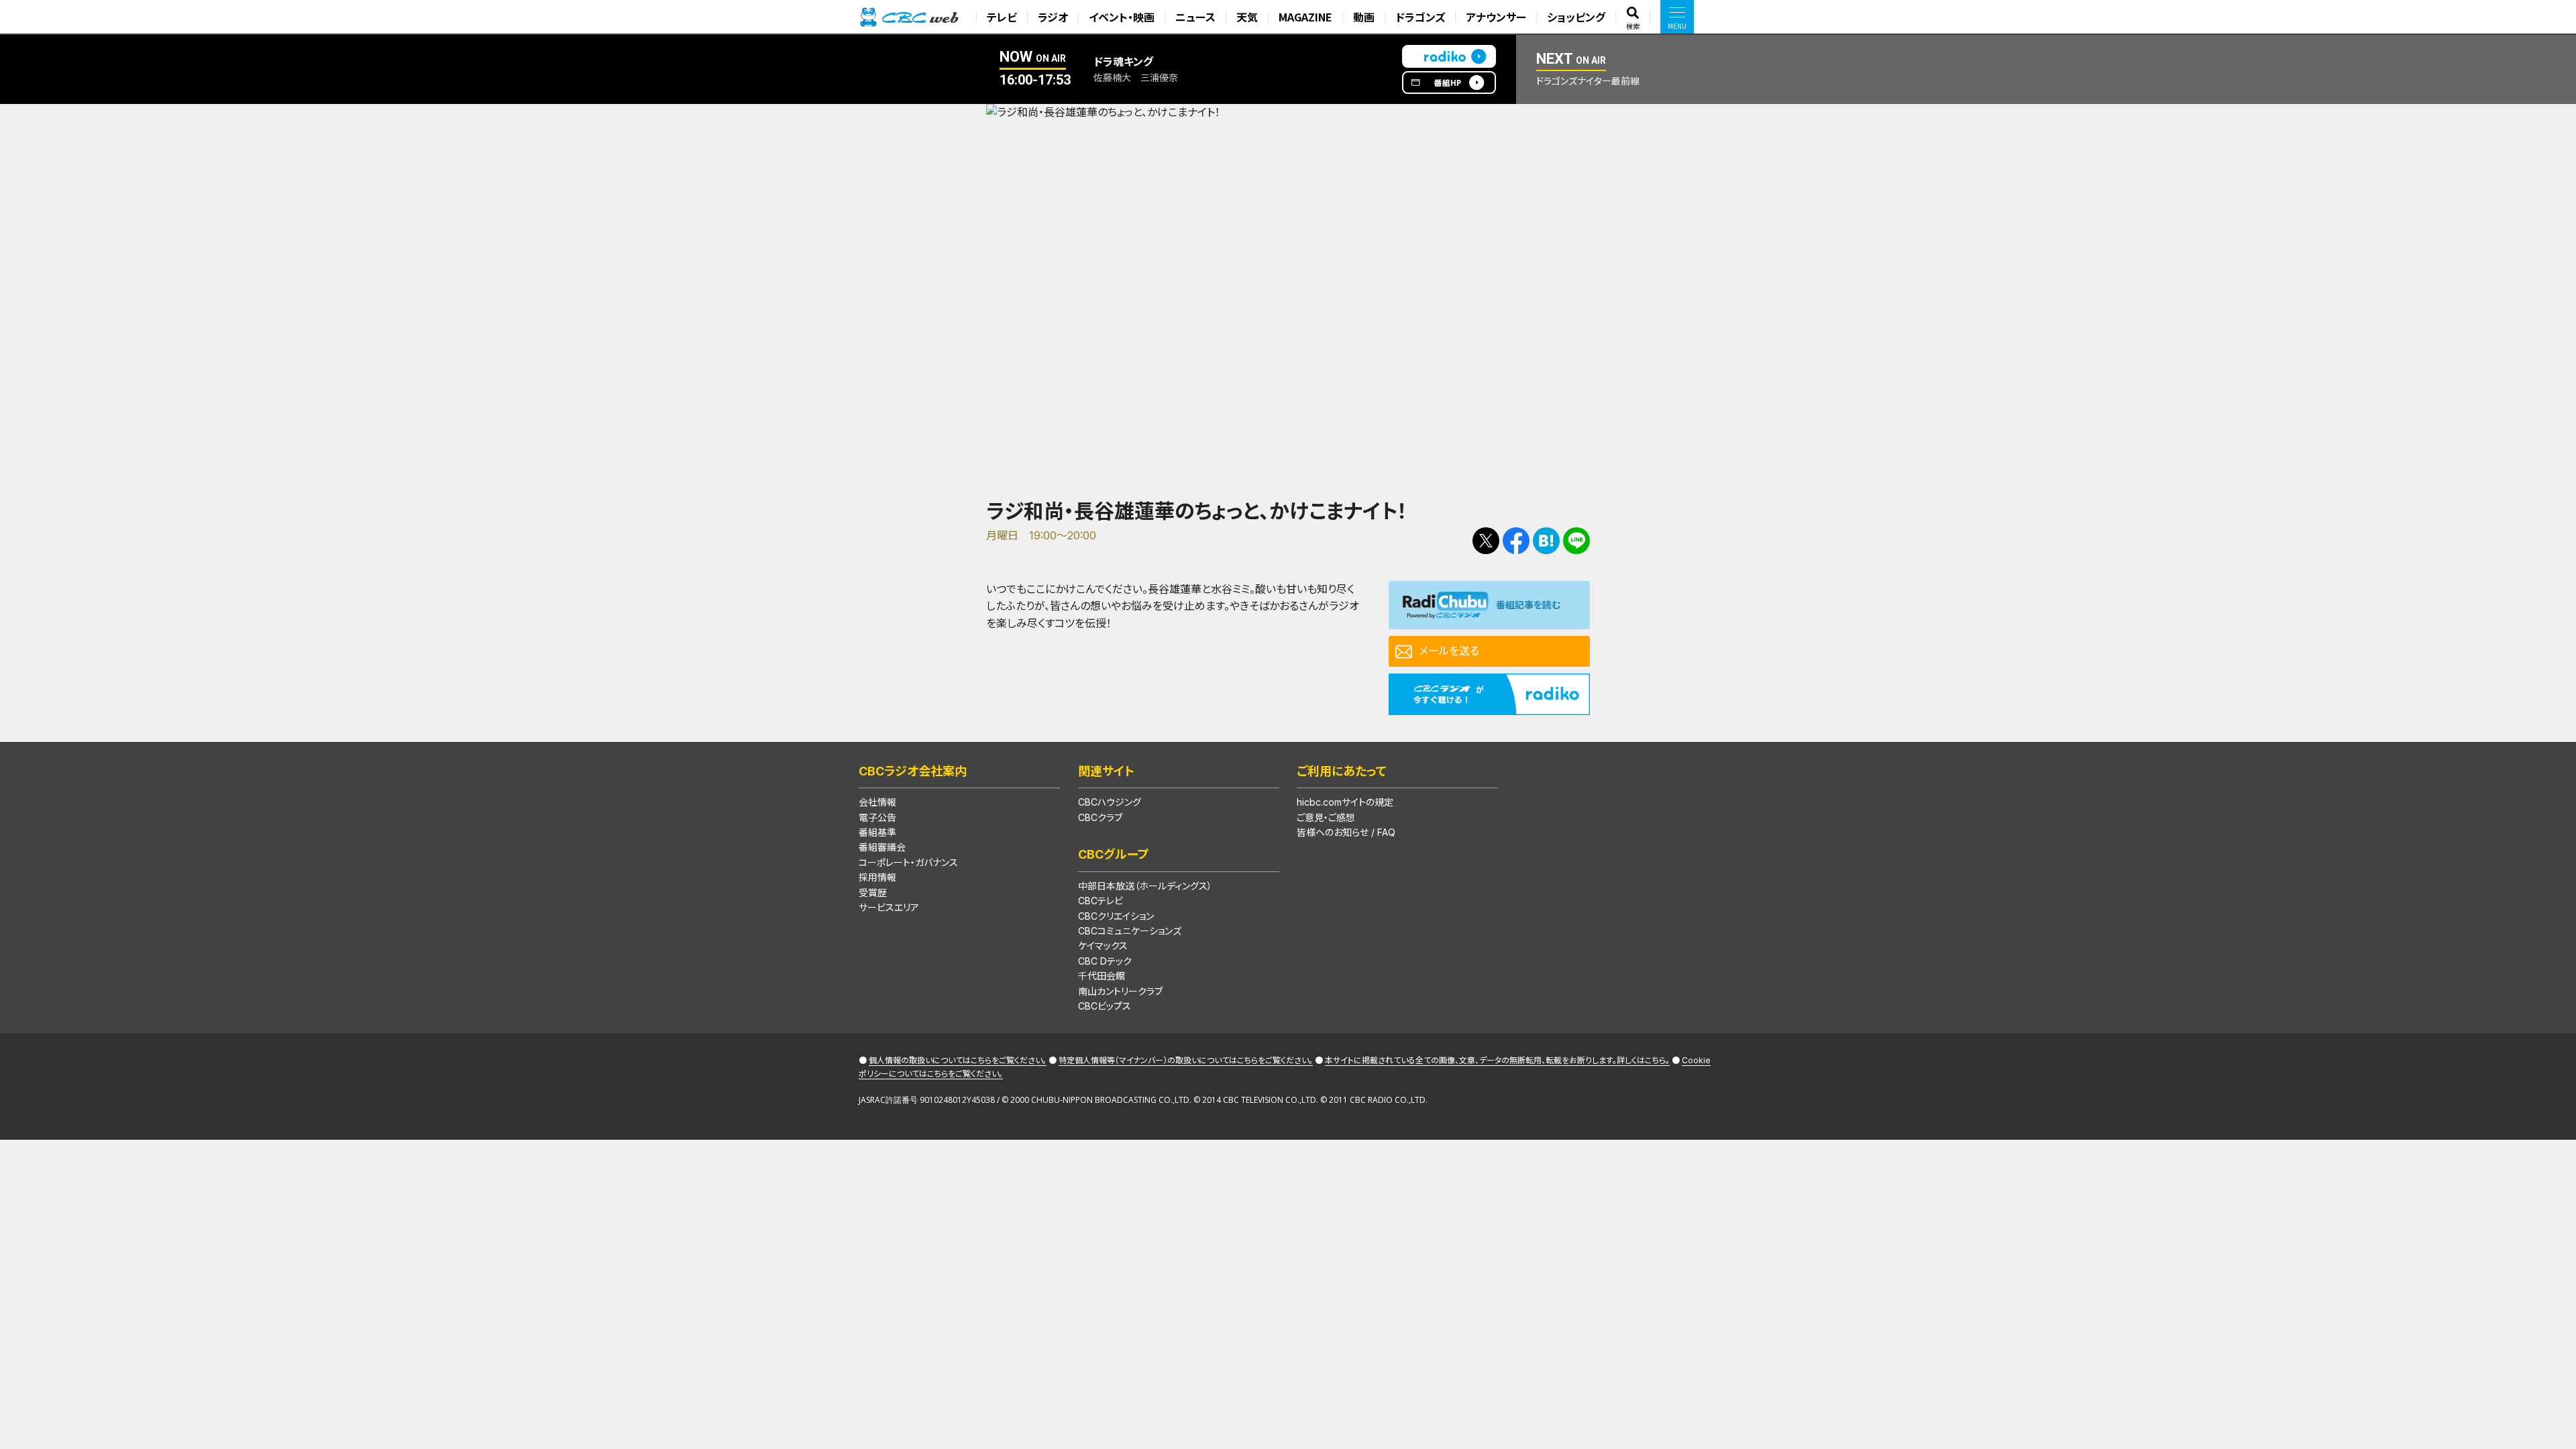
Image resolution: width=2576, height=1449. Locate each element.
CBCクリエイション (1116, 916)
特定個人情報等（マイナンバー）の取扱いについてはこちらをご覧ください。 (1186, 1060)
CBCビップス (1105, 1006)
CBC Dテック (1105, 961)
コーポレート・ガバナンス (908, 862)
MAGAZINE (1305, 17)
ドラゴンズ (1420, 17)
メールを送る (1449, 651)
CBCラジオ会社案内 (913, 771)
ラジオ (1053, 17)
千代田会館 (1102, 976)
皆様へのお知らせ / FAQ (1346, 832)
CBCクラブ (1100, 817)
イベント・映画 (1122, 17)
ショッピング (1576, 17)
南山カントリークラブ (1120, 991)
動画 (1364, 17)
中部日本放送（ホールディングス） (1145, 886)
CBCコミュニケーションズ (1130, 931)
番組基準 (877, 832)
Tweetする (1486, 541)
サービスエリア (889, 907)
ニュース (1195, 17)
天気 (1247, 17)
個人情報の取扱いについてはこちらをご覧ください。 (958, 1060)
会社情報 (877, 802)
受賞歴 (873, 893)
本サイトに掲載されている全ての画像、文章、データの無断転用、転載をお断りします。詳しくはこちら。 (1497, 1060)
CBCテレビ (1101, 901)
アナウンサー (1496, 17)
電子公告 (877, 817)
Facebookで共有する (1516, 541)
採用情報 (877, 877)
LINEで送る (1576, 541)
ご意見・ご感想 (1326, 817)
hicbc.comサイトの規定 (1345, 802)
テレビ (1002, 17)
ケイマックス (1103, 946)
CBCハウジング (1110, 802)
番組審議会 (882, 847)
